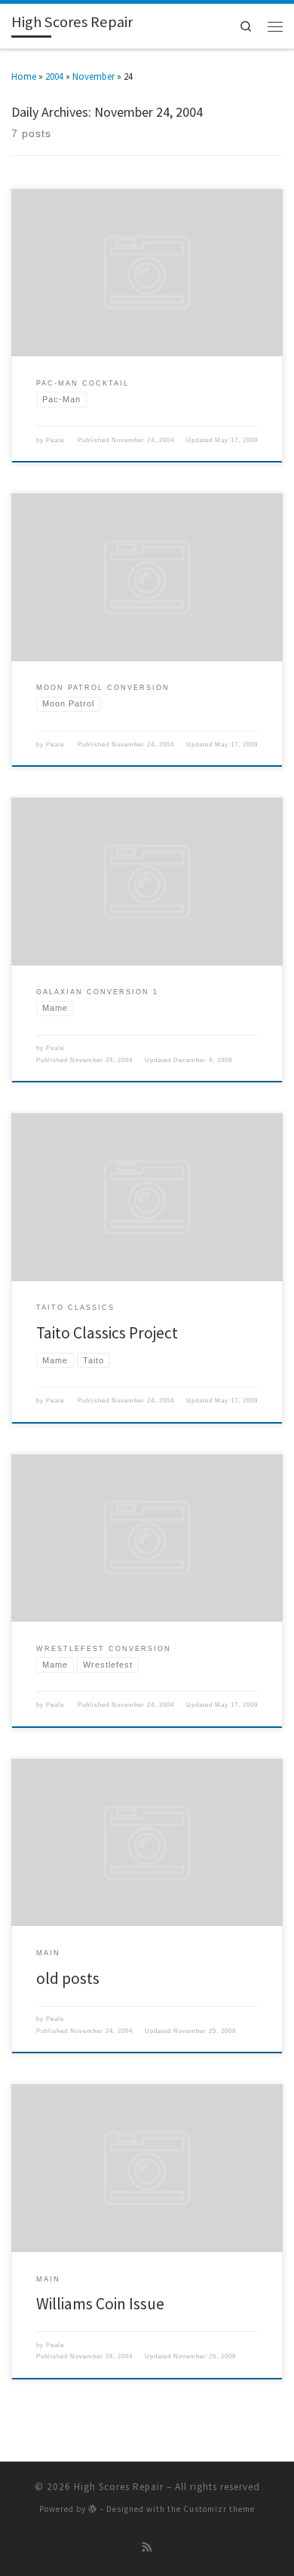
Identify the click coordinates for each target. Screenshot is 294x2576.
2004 (54, 76)
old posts (68, 1978)
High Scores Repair (119, 2487)
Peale (55, 440)
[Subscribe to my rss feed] (147, 2548)
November (93, 76)
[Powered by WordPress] (93, 2509)
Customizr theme (219, 2509)
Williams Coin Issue (100, 2304)
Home (24, 76)
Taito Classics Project (107, 1333)
